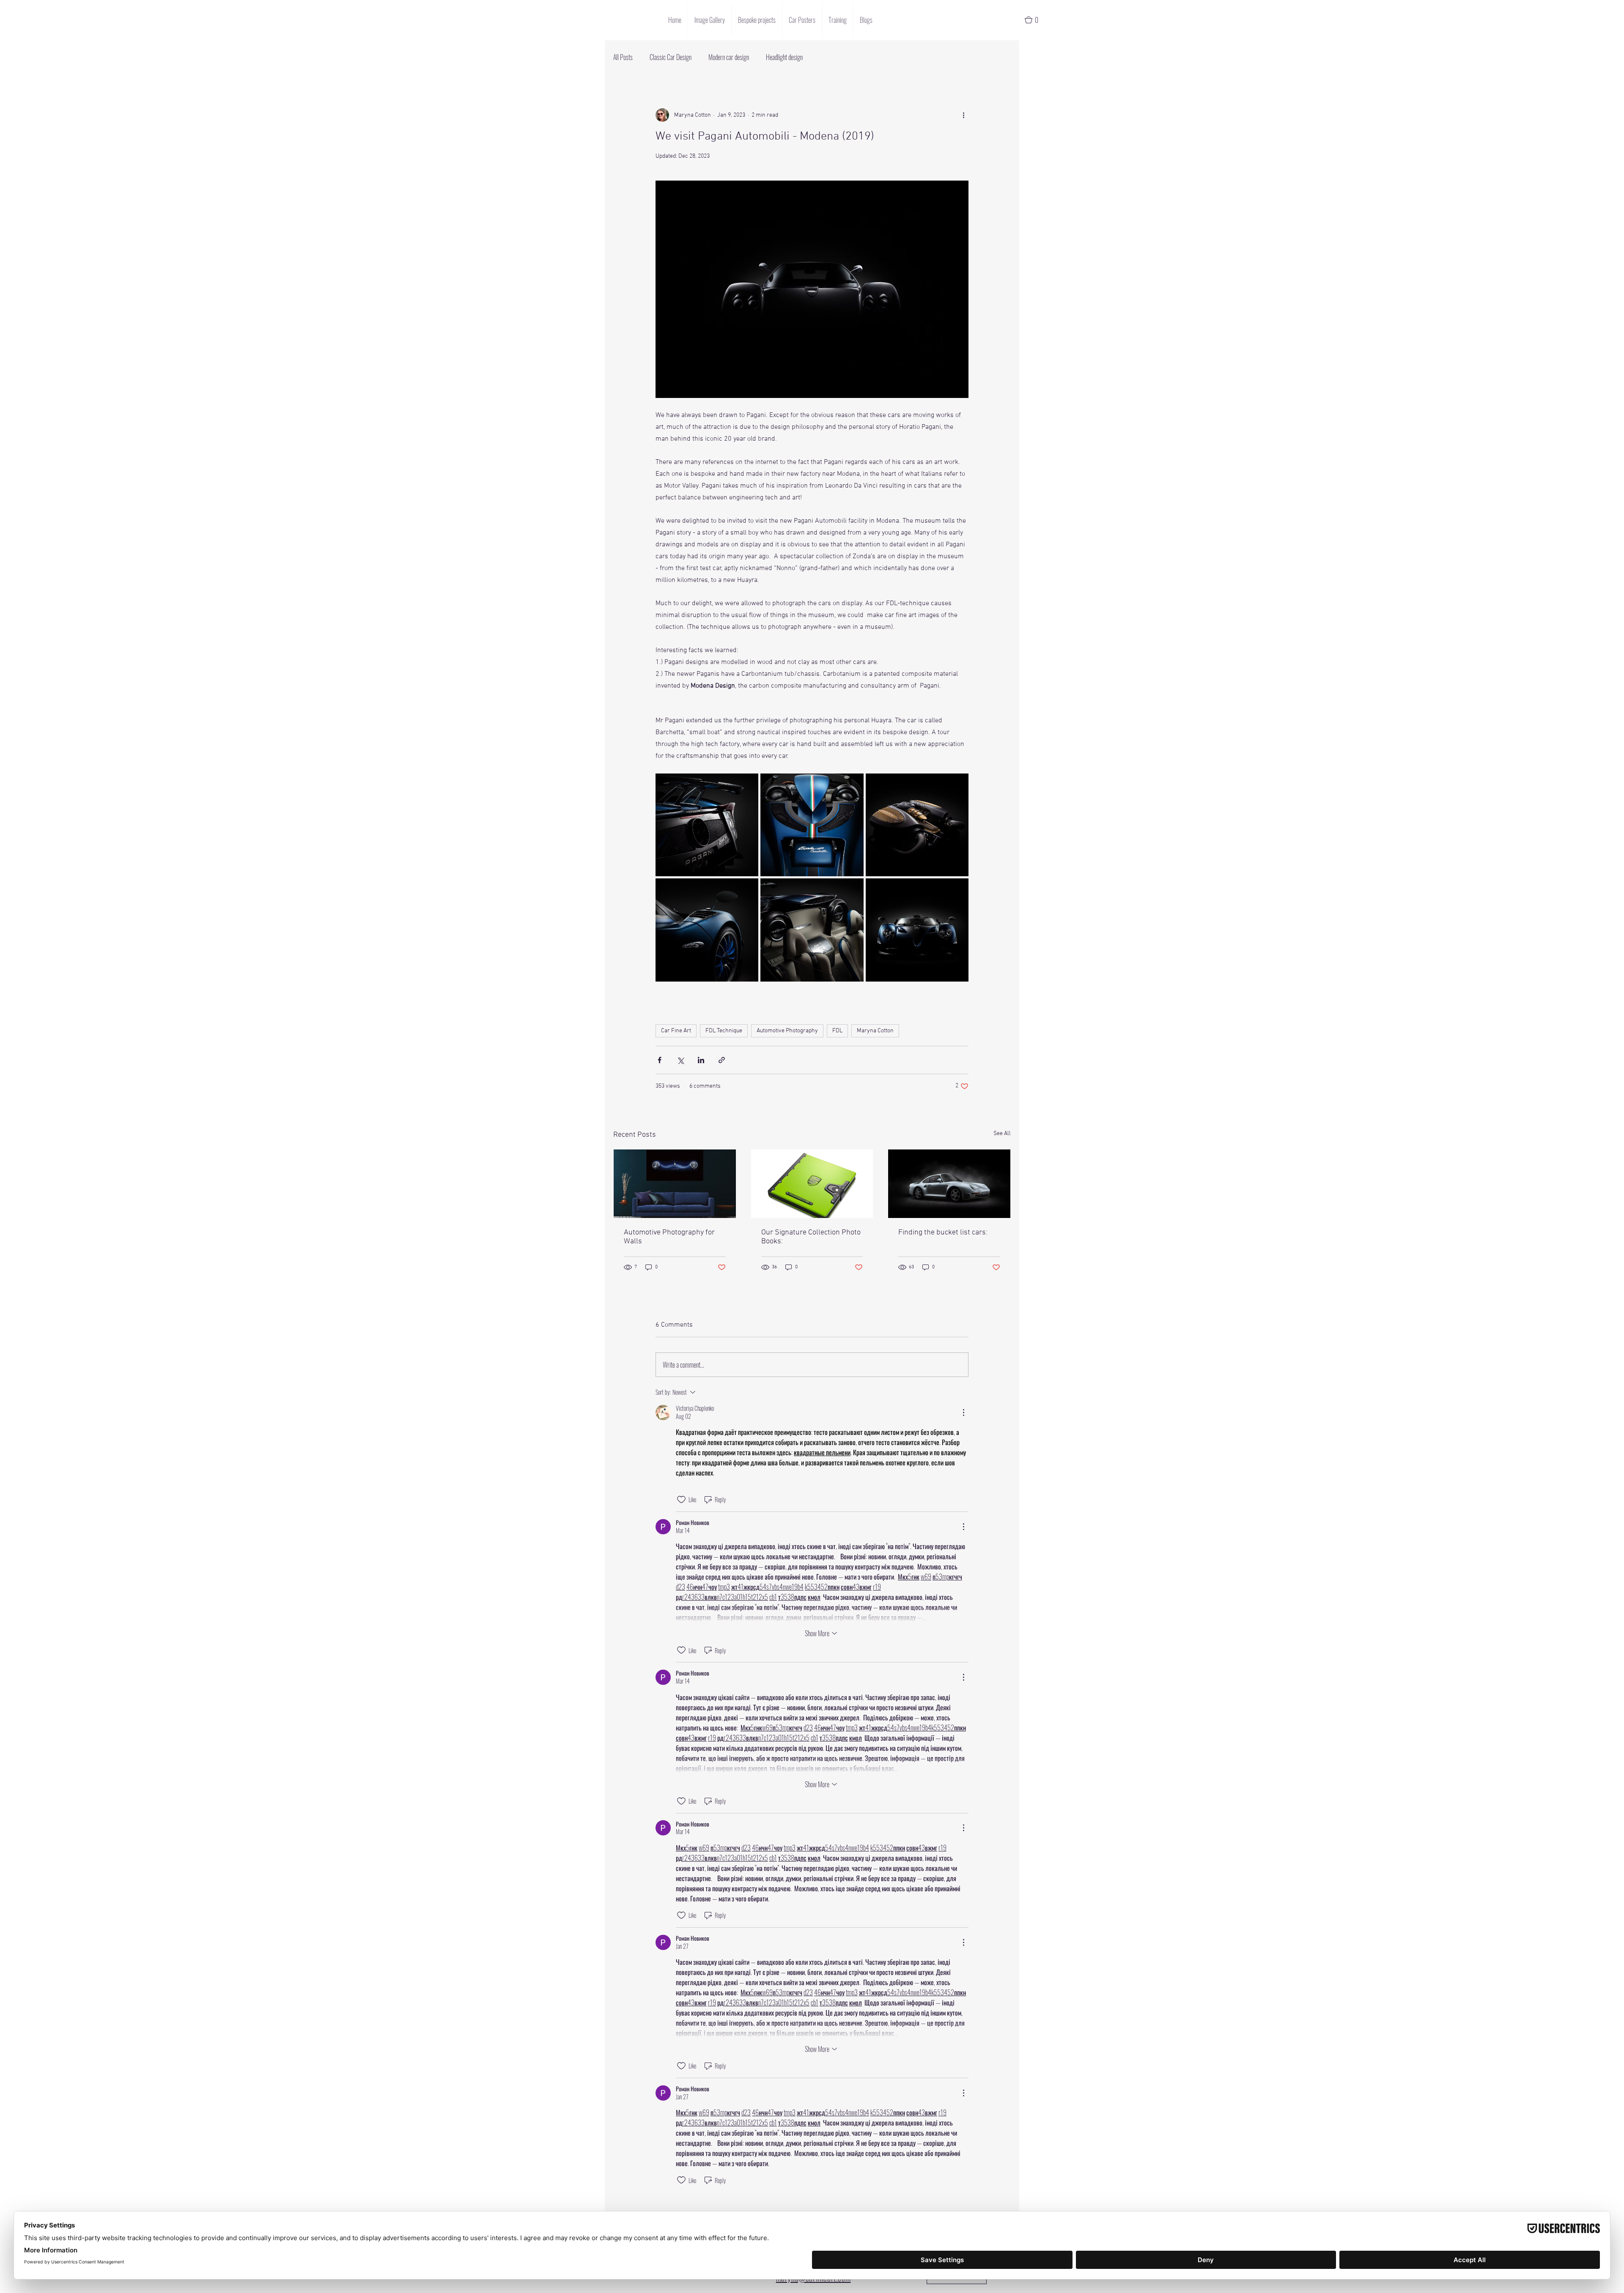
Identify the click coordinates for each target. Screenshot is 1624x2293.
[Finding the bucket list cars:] (949, 1184)
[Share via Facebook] (660, 1060)
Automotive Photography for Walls (669, 1237)
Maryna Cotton (875, 1031)
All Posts (623, 57)
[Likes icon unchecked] (681, 1500)
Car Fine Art (676, 1031)
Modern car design (729, 57)
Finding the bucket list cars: (943, 1233)
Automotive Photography (787, 1031)
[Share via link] (722, 1060)
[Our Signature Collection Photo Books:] (812, 1184)
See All (1002, 1134)
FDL (837, 1031)
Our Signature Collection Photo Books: (811, 1237)
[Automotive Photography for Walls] (675, 1184)
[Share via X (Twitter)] (680, 1060)
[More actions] (963, 115)
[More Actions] (963, 1413)
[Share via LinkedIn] (701, 1060)
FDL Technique (724, 1031)
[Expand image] (707, 825)
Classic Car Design (671, 57)
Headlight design (784, 57)
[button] (1035, 20)
